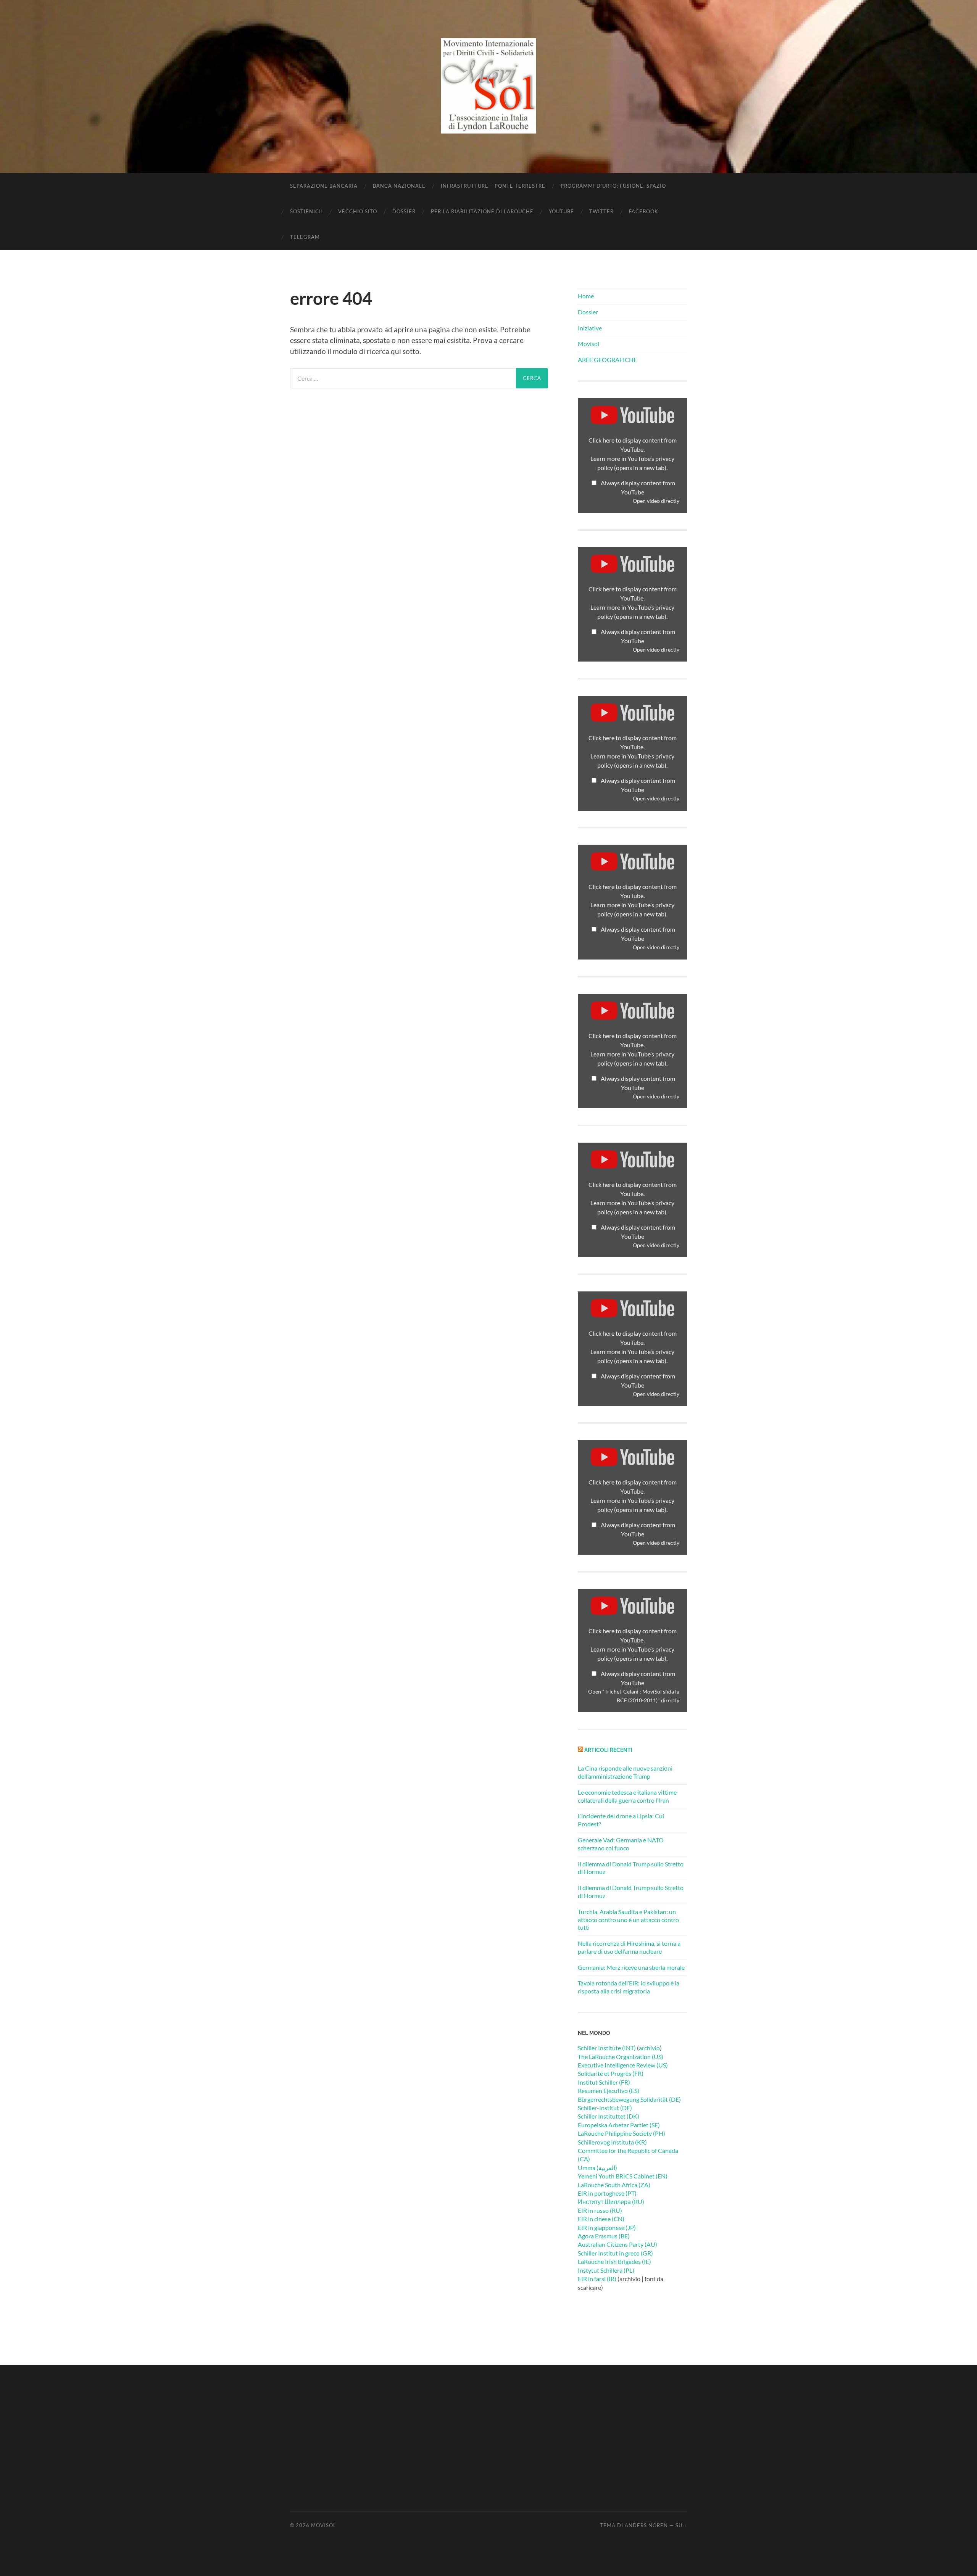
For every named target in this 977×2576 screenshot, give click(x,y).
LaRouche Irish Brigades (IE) (614, 2261)
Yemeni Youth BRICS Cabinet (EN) (623, 2176)
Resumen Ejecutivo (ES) (609, 2091)
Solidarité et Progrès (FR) (611, 2073)
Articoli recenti (608, 1750)
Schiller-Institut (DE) (605, 2108)
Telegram (305, 237)
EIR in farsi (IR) (597, 2279)
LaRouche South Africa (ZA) (614, 2185)
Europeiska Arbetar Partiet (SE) (619, 2125)
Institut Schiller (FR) (604, 2082)
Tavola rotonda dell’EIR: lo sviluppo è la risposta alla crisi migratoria (629, 1987)
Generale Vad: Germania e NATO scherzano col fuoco (621, 1844)
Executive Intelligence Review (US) (623, 2065)
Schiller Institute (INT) (607, 2048)
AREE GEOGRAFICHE (607, 360)
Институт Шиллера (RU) (611, 2202)
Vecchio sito (358, 211)
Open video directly (656, 501)
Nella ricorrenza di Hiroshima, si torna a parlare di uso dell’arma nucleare (629, 1947)
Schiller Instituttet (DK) (609, 2116)
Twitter (601, 211)
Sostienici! (306, 211)
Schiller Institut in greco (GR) (615, 2253)
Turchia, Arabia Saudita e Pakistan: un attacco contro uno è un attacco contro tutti (628, 1920)
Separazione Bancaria (324, 186)
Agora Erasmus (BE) (604, 2236)
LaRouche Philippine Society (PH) (622, 2133)
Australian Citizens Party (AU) (617, 2244)
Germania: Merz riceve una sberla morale (631, 1967)
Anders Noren (646, 2525)
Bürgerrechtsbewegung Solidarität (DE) (629, 2099)
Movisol (588, 344)
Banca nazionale (399, 186)
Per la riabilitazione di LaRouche (482, 211)
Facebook (644, 211)
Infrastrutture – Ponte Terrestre (493, 186)
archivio (649, 2048)
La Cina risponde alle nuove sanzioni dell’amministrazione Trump (625, 1772)
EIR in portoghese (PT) (607, 2193)
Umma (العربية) (597, 2168)
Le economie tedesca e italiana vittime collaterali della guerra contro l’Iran (627, 1796)
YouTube (561, 211)
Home (586, 296)
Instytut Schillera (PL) (606, 2270)
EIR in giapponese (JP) (607, 2227)
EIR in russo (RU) (600, 2210)
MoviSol (324, 2525)
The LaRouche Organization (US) (621, 2057)
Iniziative (590, 328)
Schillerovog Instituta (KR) (612, 2142)
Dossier (404, 211)
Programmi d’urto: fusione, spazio (613, 186)
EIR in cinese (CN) (601, 2219)
